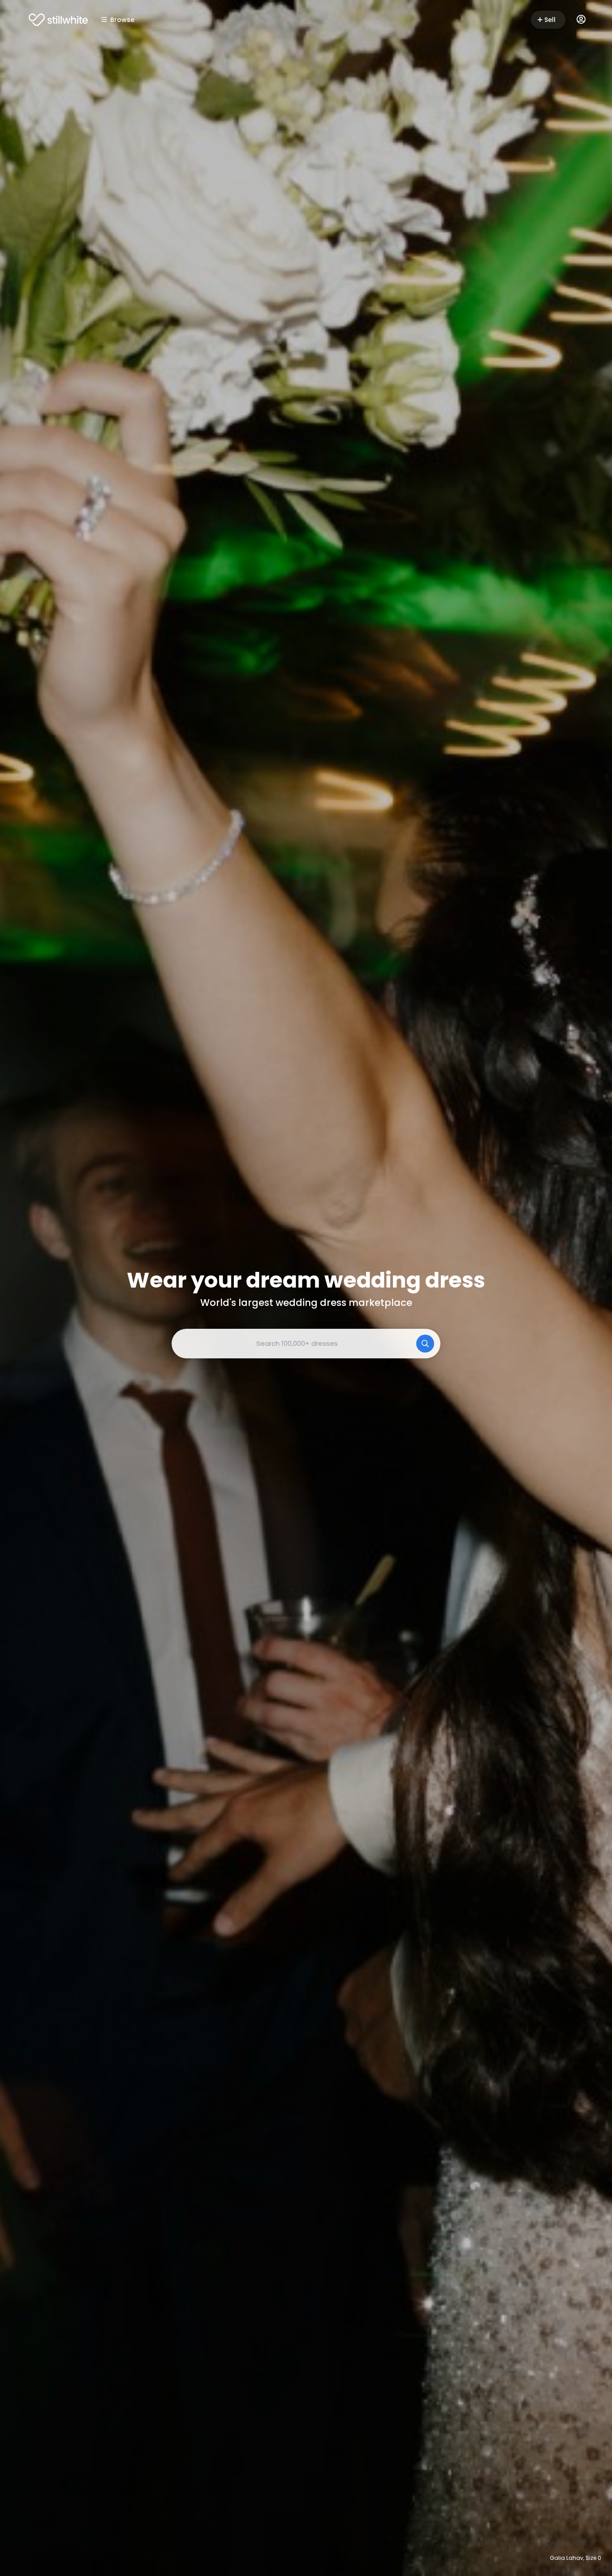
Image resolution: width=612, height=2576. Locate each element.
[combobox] (306, 1344)
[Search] (425, 1344)
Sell (550, 20)
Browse (122, 20)
